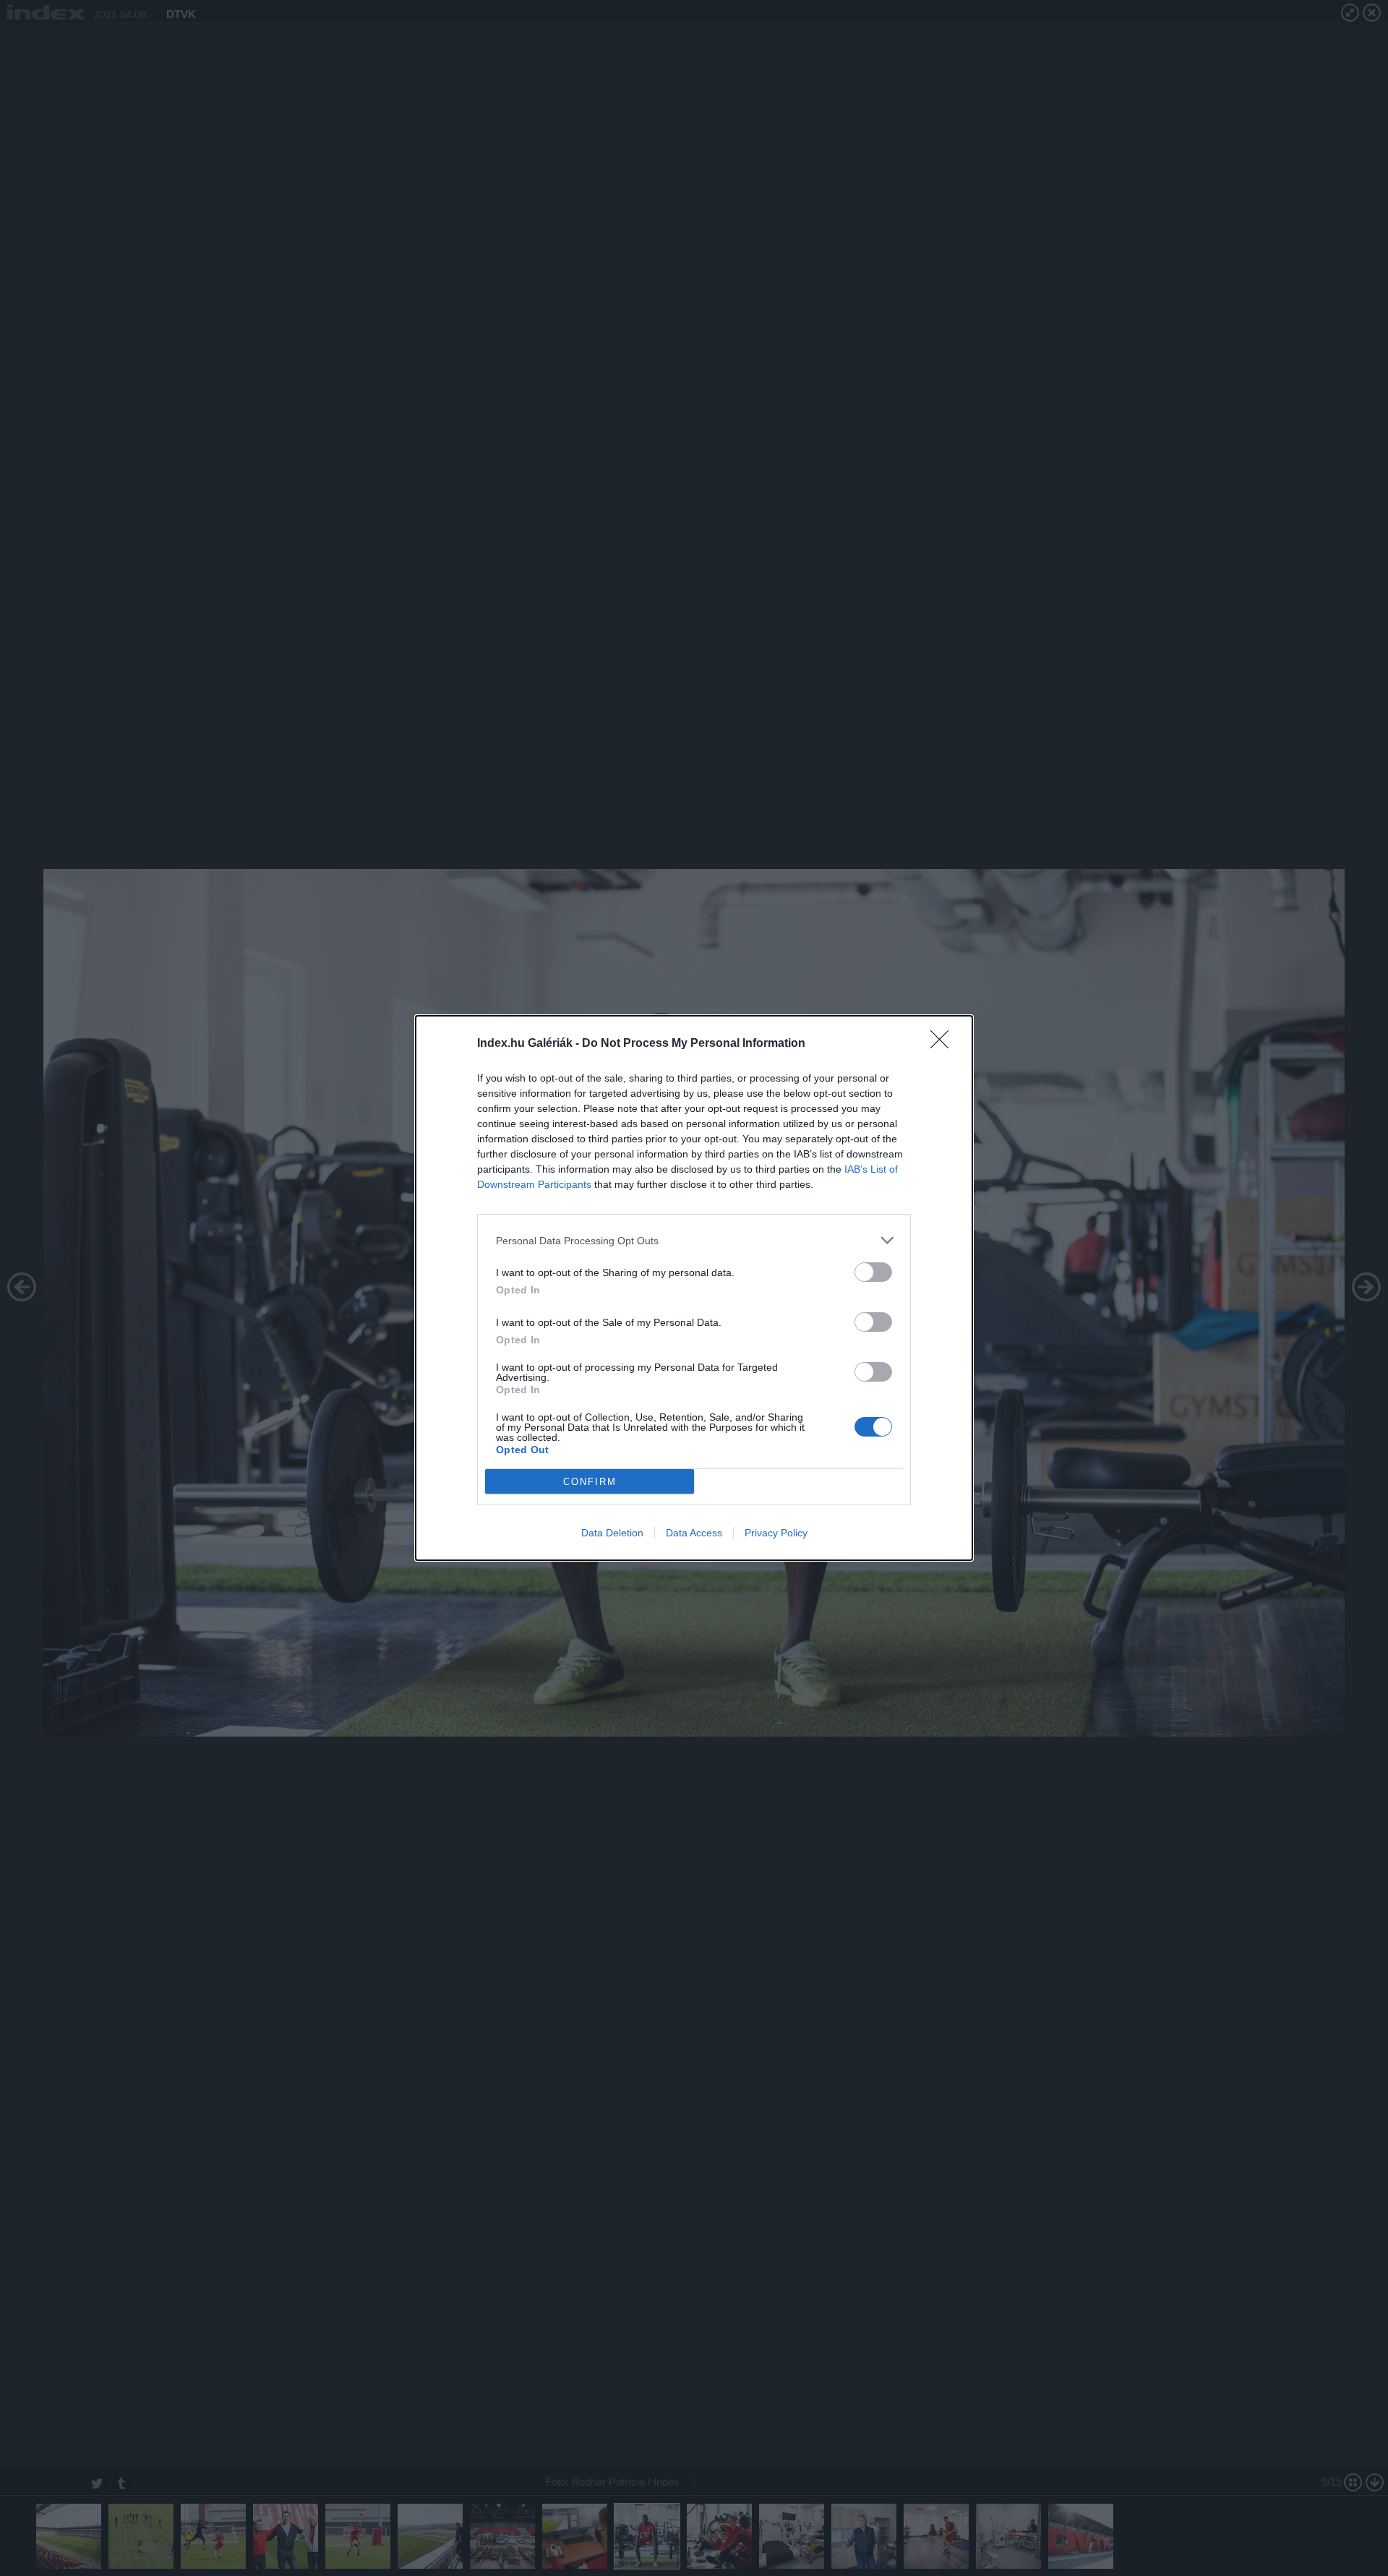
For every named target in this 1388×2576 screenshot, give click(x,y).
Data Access (694, 1533)
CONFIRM (590, 1482)
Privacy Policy (776, 1533)
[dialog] (694, 1288)
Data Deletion (612, 1533)
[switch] (873, 1272)
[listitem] (694, 1240)
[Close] (944, 1044)
